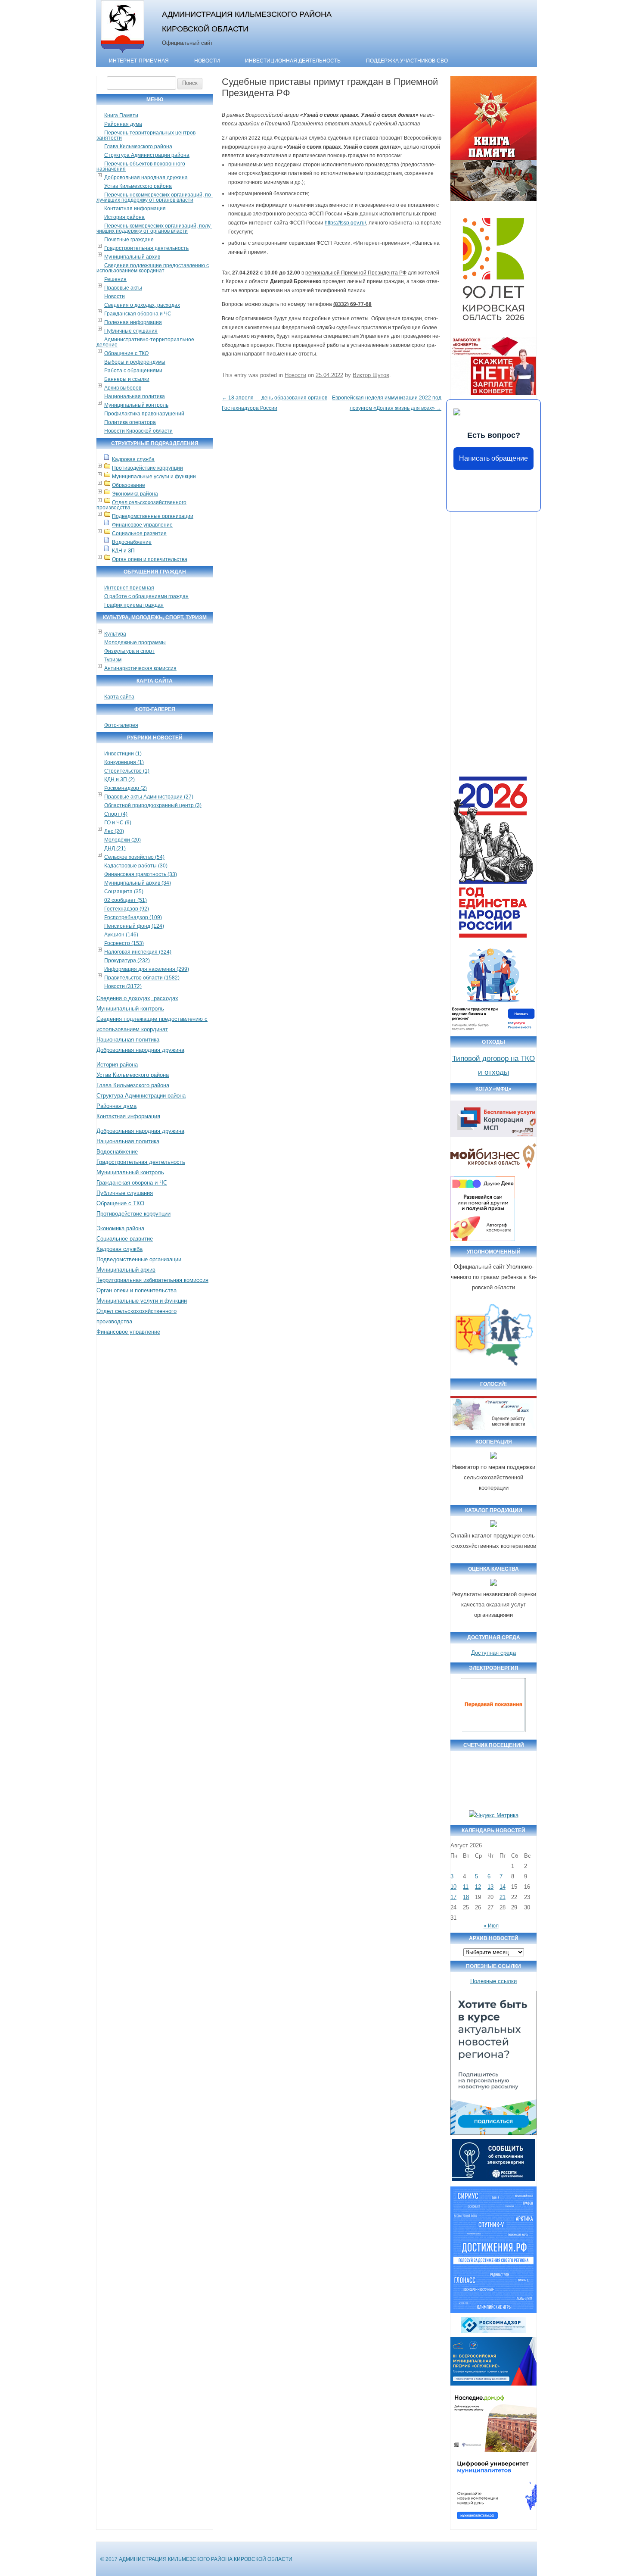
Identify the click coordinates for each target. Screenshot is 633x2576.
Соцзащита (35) (124, 892)
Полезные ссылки (493, 1981)
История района (124, 217)
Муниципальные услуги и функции (154, 477)
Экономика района (135, 494)
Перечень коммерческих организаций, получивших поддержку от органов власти (154, 228)
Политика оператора (130, 422)
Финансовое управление (142, 525)
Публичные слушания (131, 331)
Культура (115, 634)
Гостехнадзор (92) (127, 909)
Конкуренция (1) (124, 762)
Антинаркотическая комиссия (140, 668)
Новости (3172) (123, 986)
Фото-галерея (121, 725)
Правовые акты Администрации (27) (149, 797)
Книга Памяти (121, 115)
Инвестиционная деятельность (293, 61)
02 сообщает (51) (126, 900)
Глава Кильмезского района (138, 147)
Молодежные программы (135, 642)
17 (453, 1897)
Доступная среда (493, 1653)
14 (503, 1887)
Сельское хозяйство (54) (134, 857)
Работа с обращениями (133, 371)
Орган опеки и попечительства (150, 559)
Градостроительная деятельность (146, 248)
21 (503, 1897)
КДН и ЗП (123, 551)
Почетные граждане (129, 240)
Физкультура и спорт (129, 651)
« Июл (491, 1926)
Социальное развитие (139, 533)
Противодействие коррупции (147, 468)
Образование (129, 485)
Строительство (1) (127, 771)
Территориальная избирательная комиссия (152, 1280)
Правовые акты (123, 288)
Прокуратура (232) (127, 961)
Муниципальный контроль (136, 405)
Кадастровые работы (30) (136, 866)
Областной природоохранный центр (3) (153, 805)
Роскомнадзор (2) (126, 788)
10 (453, 1887)
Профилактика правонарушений (144, 414)
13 (490, 1887)
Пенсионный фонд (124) (134, 926)
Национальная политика (135, 396)
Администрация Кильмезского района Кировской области (247, 21)
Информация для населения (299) (147, 969)
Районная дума (123, 124)
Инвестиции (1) (123, 754)
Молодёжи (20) (123, 840)
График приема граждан (134, 605)
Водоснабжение (132, 542)
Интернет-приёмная (139, 61)
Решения (115, 279)
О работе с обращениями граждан (146, 596)
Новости (207, 61)
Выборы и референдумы (135, 362)
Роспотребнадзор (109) (133, 917)
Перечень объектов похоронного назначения (141, 166)
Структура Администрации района (147, 155)
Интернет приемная (129, 588)
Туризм (113, 660)
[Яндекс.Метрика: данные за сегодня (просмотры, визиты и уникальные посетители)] (494, 1815)
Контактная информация (135, 209)
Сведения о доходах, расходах (142, 305)
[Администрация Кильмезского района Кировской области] (123, 53)
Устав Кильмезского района (138, 186)
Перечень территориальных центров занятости (146, 135)
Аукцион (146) (121, 935)
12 (478, 1887)
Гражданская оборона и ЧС (138, 314)
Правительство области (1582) (142, 978)
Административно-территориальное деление (145, 342)
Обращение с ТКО (126, 353)
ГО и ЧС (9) (118, 823)
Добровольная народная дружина (146, 178)
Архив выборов (123, 388)
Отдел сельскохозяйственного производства (141, 505)
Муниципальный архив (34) (138, 883)
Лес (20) (114, 831)
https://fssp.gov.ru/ (345, 223)
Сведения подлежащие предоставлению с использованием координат (153, 268)
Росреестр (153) (124, 943)
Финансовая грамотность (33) (141, 874)
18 (466, 1897)
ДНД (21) (115, 848)
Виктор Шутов (371, 375)
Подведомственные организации (153, 516)
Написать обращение (493, 458)
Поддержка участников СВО (407, 61)
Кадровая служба (133, 459)
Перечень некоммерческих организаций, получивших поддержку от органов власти (155, 197)
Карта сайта (119, 697)
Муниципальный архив (132, 257)
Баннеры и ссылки (127, 379)
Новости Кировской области (138, 431)
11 (466, 1887)
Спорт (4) (116, 814)
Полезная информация (133, 322)
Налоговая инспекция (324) (138, 952)
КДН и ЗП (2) (119, 780)
